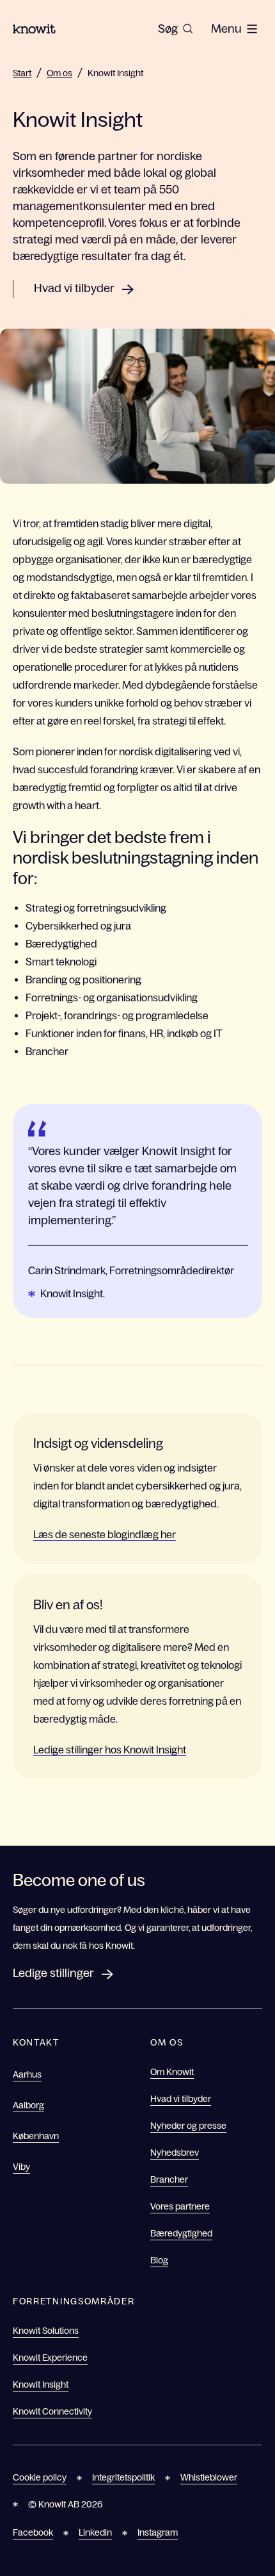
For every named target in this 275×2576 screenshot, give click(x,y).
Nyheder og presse (188, 2126)
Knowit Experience (50, 2358)
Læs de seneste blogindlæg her (105, 1534)
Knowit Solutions (46, 2331)
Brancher (169, 2179)
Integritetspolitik (123, 2477)
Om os (59, 73)
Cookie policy (40, 2477)
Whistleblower (209, 2477)
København (36, 2136)
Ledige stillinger (53, 1973)
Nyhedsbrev (175, 2153)
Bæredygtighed (181, 2233)
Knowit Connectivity (52, 2411)
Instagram (158, 2532)
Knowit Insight (115, 73)
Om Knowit (172, 2072)
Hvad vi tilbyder (74, 288)
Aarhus (27, 2074)
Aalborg (28, 2105)
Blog (159, 2260)
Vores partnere (180, 2206)
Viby (21, 2167)
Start (22, 73)
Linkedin (95, 2532)
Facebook (33, 2532)
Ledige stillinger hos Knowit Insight (110, 1750)
